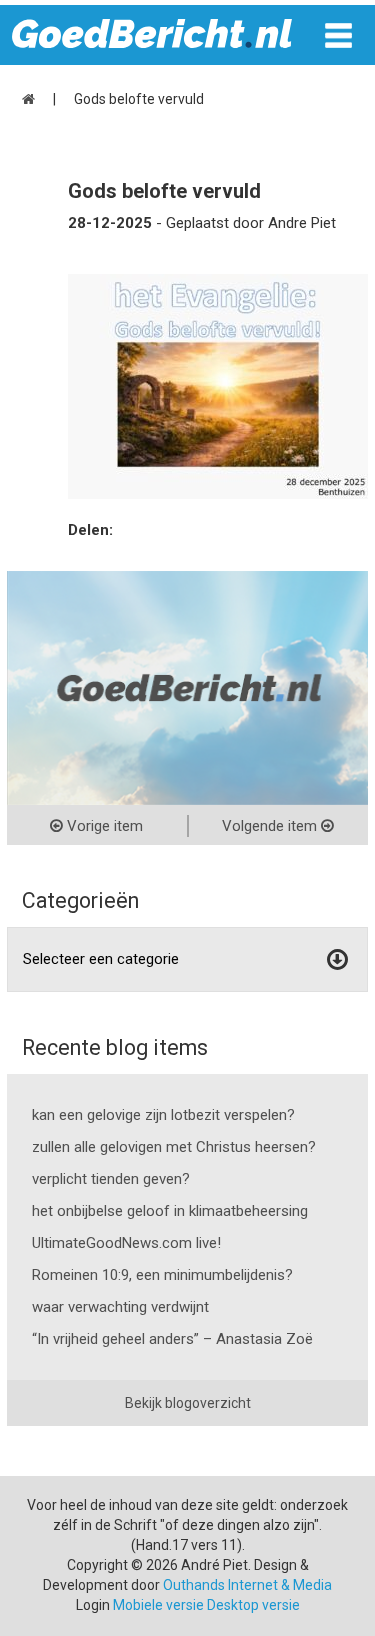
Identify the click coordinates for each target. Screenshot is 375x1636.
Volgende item (271, 826)
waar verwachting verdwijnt (120, 1307)
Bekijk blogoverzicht (188, 1403)
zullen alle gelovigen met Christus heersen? (174, 1147)
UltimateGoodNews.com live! (126, 1243)
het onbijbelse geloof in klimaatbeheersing (170, 1211)
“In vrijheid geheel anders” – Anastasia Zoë (172, 1339)
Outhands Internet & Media (247, 1585)
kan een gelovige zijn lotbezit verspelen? (163, 1115)
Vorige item (103, 826)
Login (93, 1605)
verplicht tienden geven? (111, 1179)
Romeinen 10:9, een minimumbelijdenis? (162, 1275)
